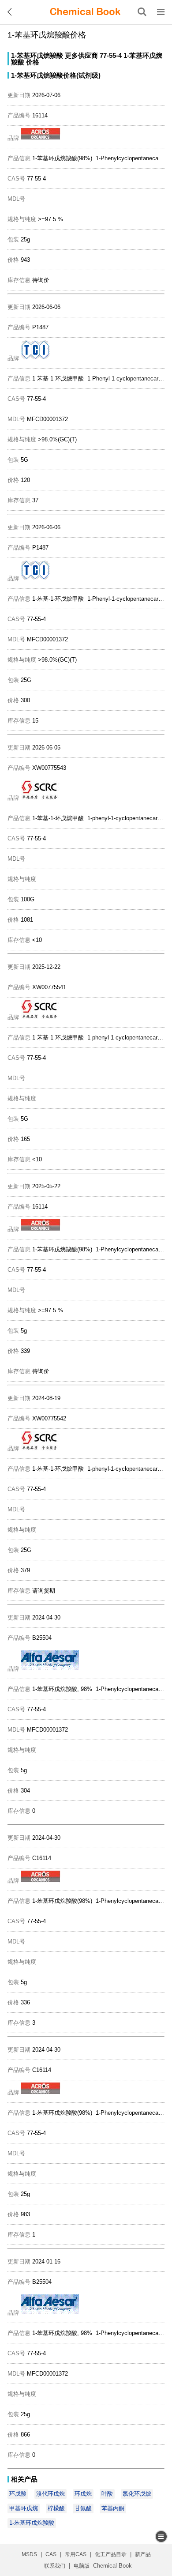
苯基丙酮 (113, 2508)
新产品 (143, 2554)
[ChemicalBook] (85, 12)
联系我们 (55, 2566)
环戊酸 (18, 2494)
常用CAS (76, 2554)
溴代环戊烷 (50, 2494)
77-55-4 (111, 55)
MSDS (29, 2554)
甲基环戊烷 (24, 2508)
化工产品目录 (111, 2554)
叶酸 (107, 2494)
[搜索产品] (142, 12)
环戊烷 (83, 2494)
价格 (33, 62)
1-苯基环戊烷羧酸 (37, 55)
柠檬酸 (56, 2508)
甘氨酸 (83, 2508)
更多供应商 (81, 55)
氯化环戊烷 (137, 2494)
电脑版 (82, 2566)
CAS (51, 2554)
